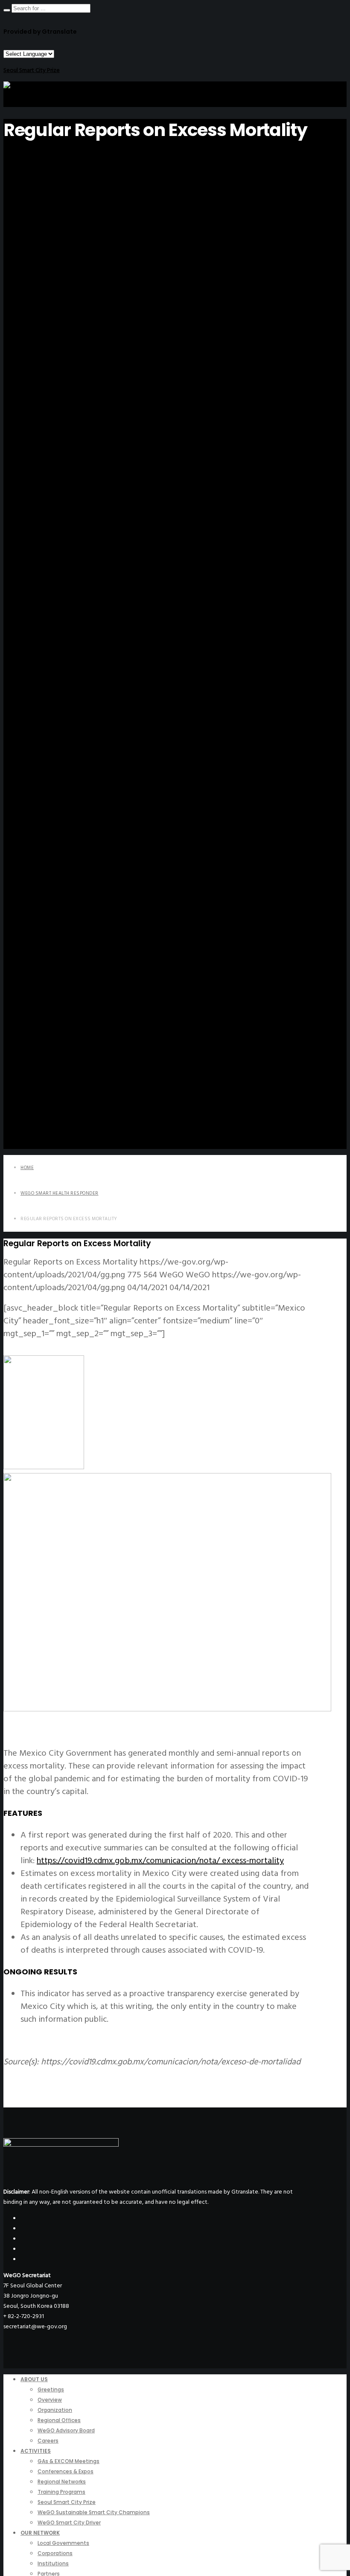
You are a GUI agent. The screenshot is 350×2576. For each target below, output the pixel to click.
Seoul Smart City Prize (32, 70)
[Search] (7, 10)
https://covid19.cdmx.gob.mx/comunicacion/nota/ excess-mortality (160, 1861)
